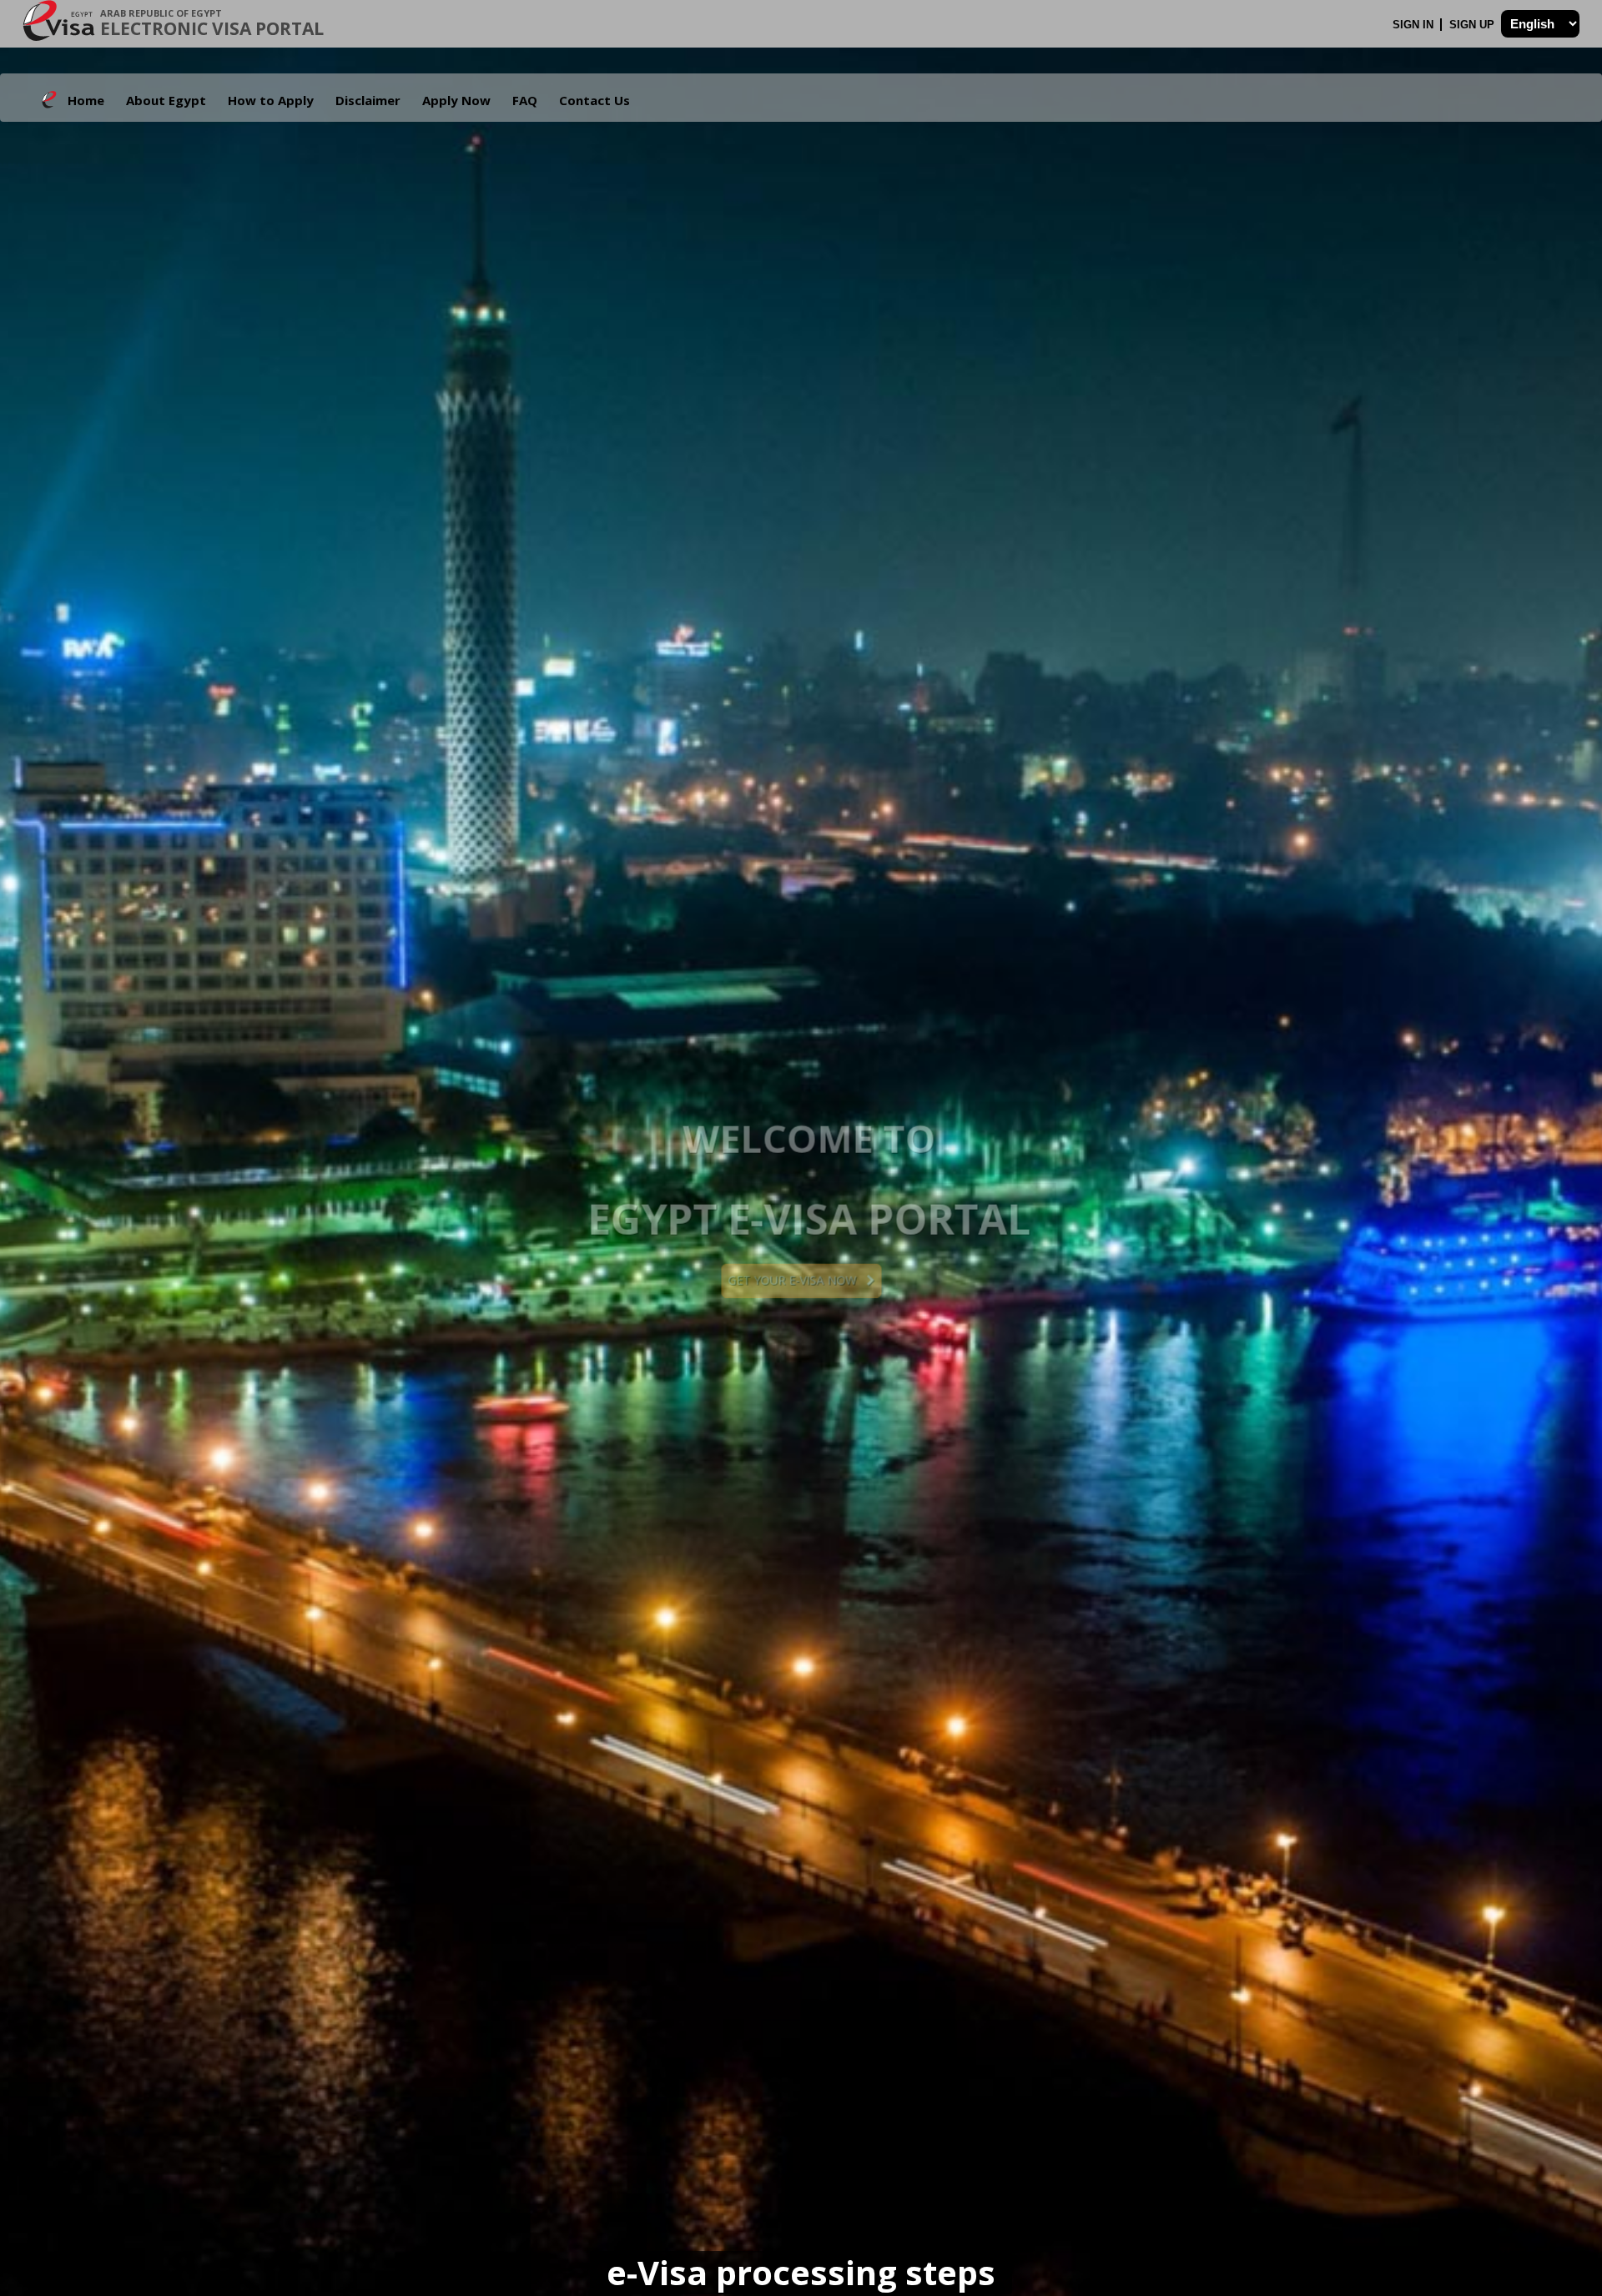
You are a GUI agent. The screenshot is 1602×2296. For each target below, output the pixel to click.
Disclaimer (368, 100)
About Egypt (166, 100)
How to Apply (271, 100)
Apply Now (456, 100)
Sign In (1415, 25)
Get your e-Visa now (797, 1280)
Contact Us (594, 100)
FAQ (525, 100)
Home (86, 100)
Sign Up (1474, 25)
